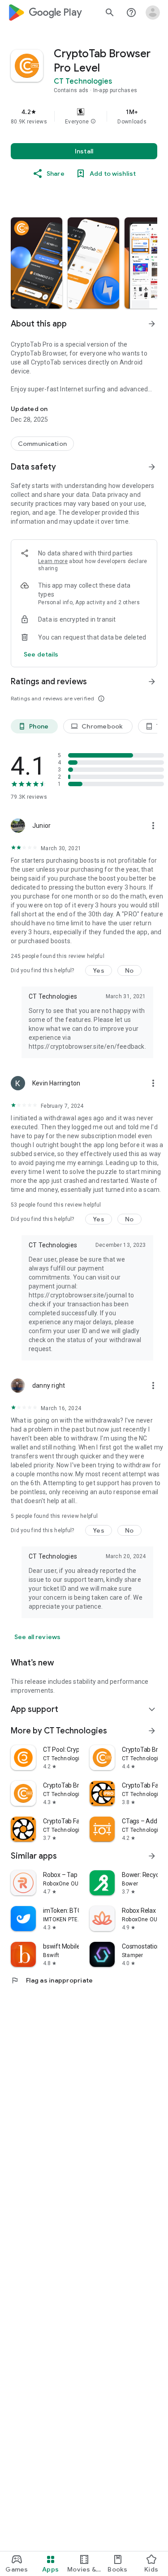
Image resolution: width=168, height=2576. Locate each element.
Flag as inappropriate (52, 1980)
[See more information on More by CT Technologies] (152, 1731)
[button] (93, 122)
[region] (84, 116)
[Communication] (42, 444)
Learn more (53, 561)
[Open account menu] (153, 13)
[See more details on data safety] (41, 654)
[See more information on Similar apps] (152, 1856)
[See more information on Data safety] (152, 467)
